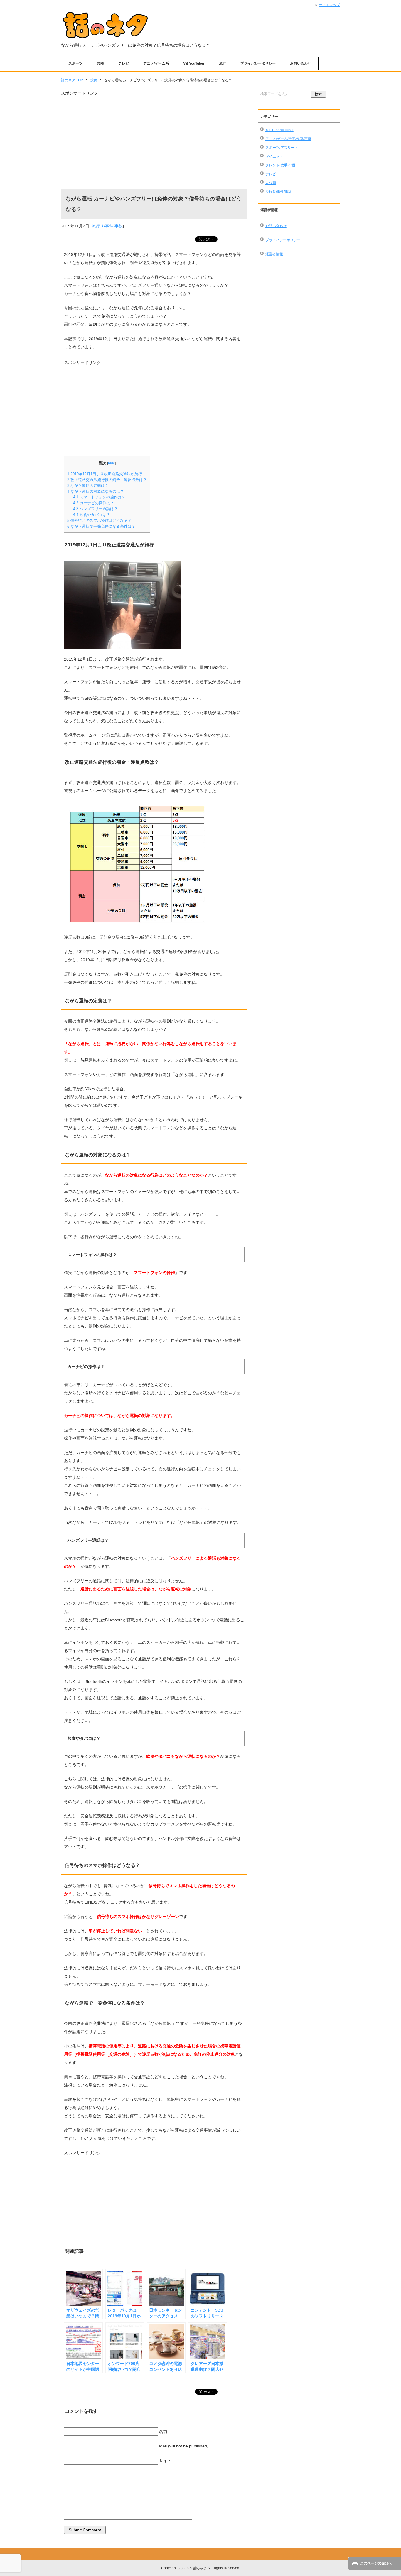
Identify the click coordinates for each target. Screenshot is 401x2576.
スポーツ (75, 63)
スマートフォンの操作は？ (99, 497)
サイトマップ (329, 5)
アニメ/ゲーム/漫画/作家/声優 (288, 139)
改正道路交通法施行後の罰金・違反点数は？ (107, 480)
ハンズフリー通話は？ (95, 509)
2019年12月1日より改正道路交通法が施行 (105, 474)
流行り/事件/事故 (107, 226)
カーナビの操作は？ (93, 503)
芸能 (100, 63)
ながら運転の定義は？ (88, 486)
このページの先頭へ (376, 2563)
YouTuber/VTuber (279, 130)
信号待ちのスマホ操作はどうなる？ (99, 521)
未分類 (271, 183)
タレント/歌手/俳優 (280, 165)
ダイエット (274, 156)
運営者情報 (274, 254)
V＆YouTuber (194, 63)
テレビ (124, 63)
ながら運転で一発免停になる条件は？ (101, 526)
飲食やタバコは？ (92, 515)
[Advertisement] (154, 138)
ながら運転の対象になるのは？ (96, 491)
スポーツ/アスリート (282, 148)
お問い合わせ (301, 63)
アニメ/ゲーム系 (156, 63)
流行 (223, 63)
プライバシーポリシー (258, 63)
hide (112, 463)
